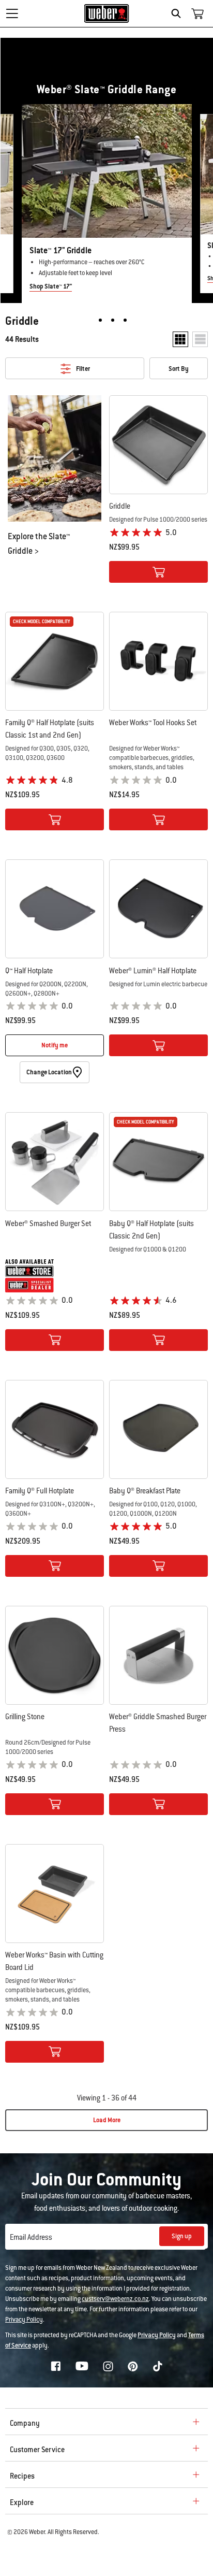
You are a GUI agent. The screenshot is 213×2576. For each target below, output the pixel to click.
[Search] (179, 13)
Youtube (82, 2366)
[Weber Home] (107, 13)
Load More (107, 2120)
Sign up (182, 2236)
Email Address (31, 2237)
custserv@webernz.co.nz (115, 2299)
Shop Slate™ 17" (51, 286)
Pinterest (133, 2366)
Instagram (108, 2366)
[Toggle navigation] (12, 13)
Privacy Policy (24, 2320)
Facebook (56, 2366)
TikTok (158, 2366)
